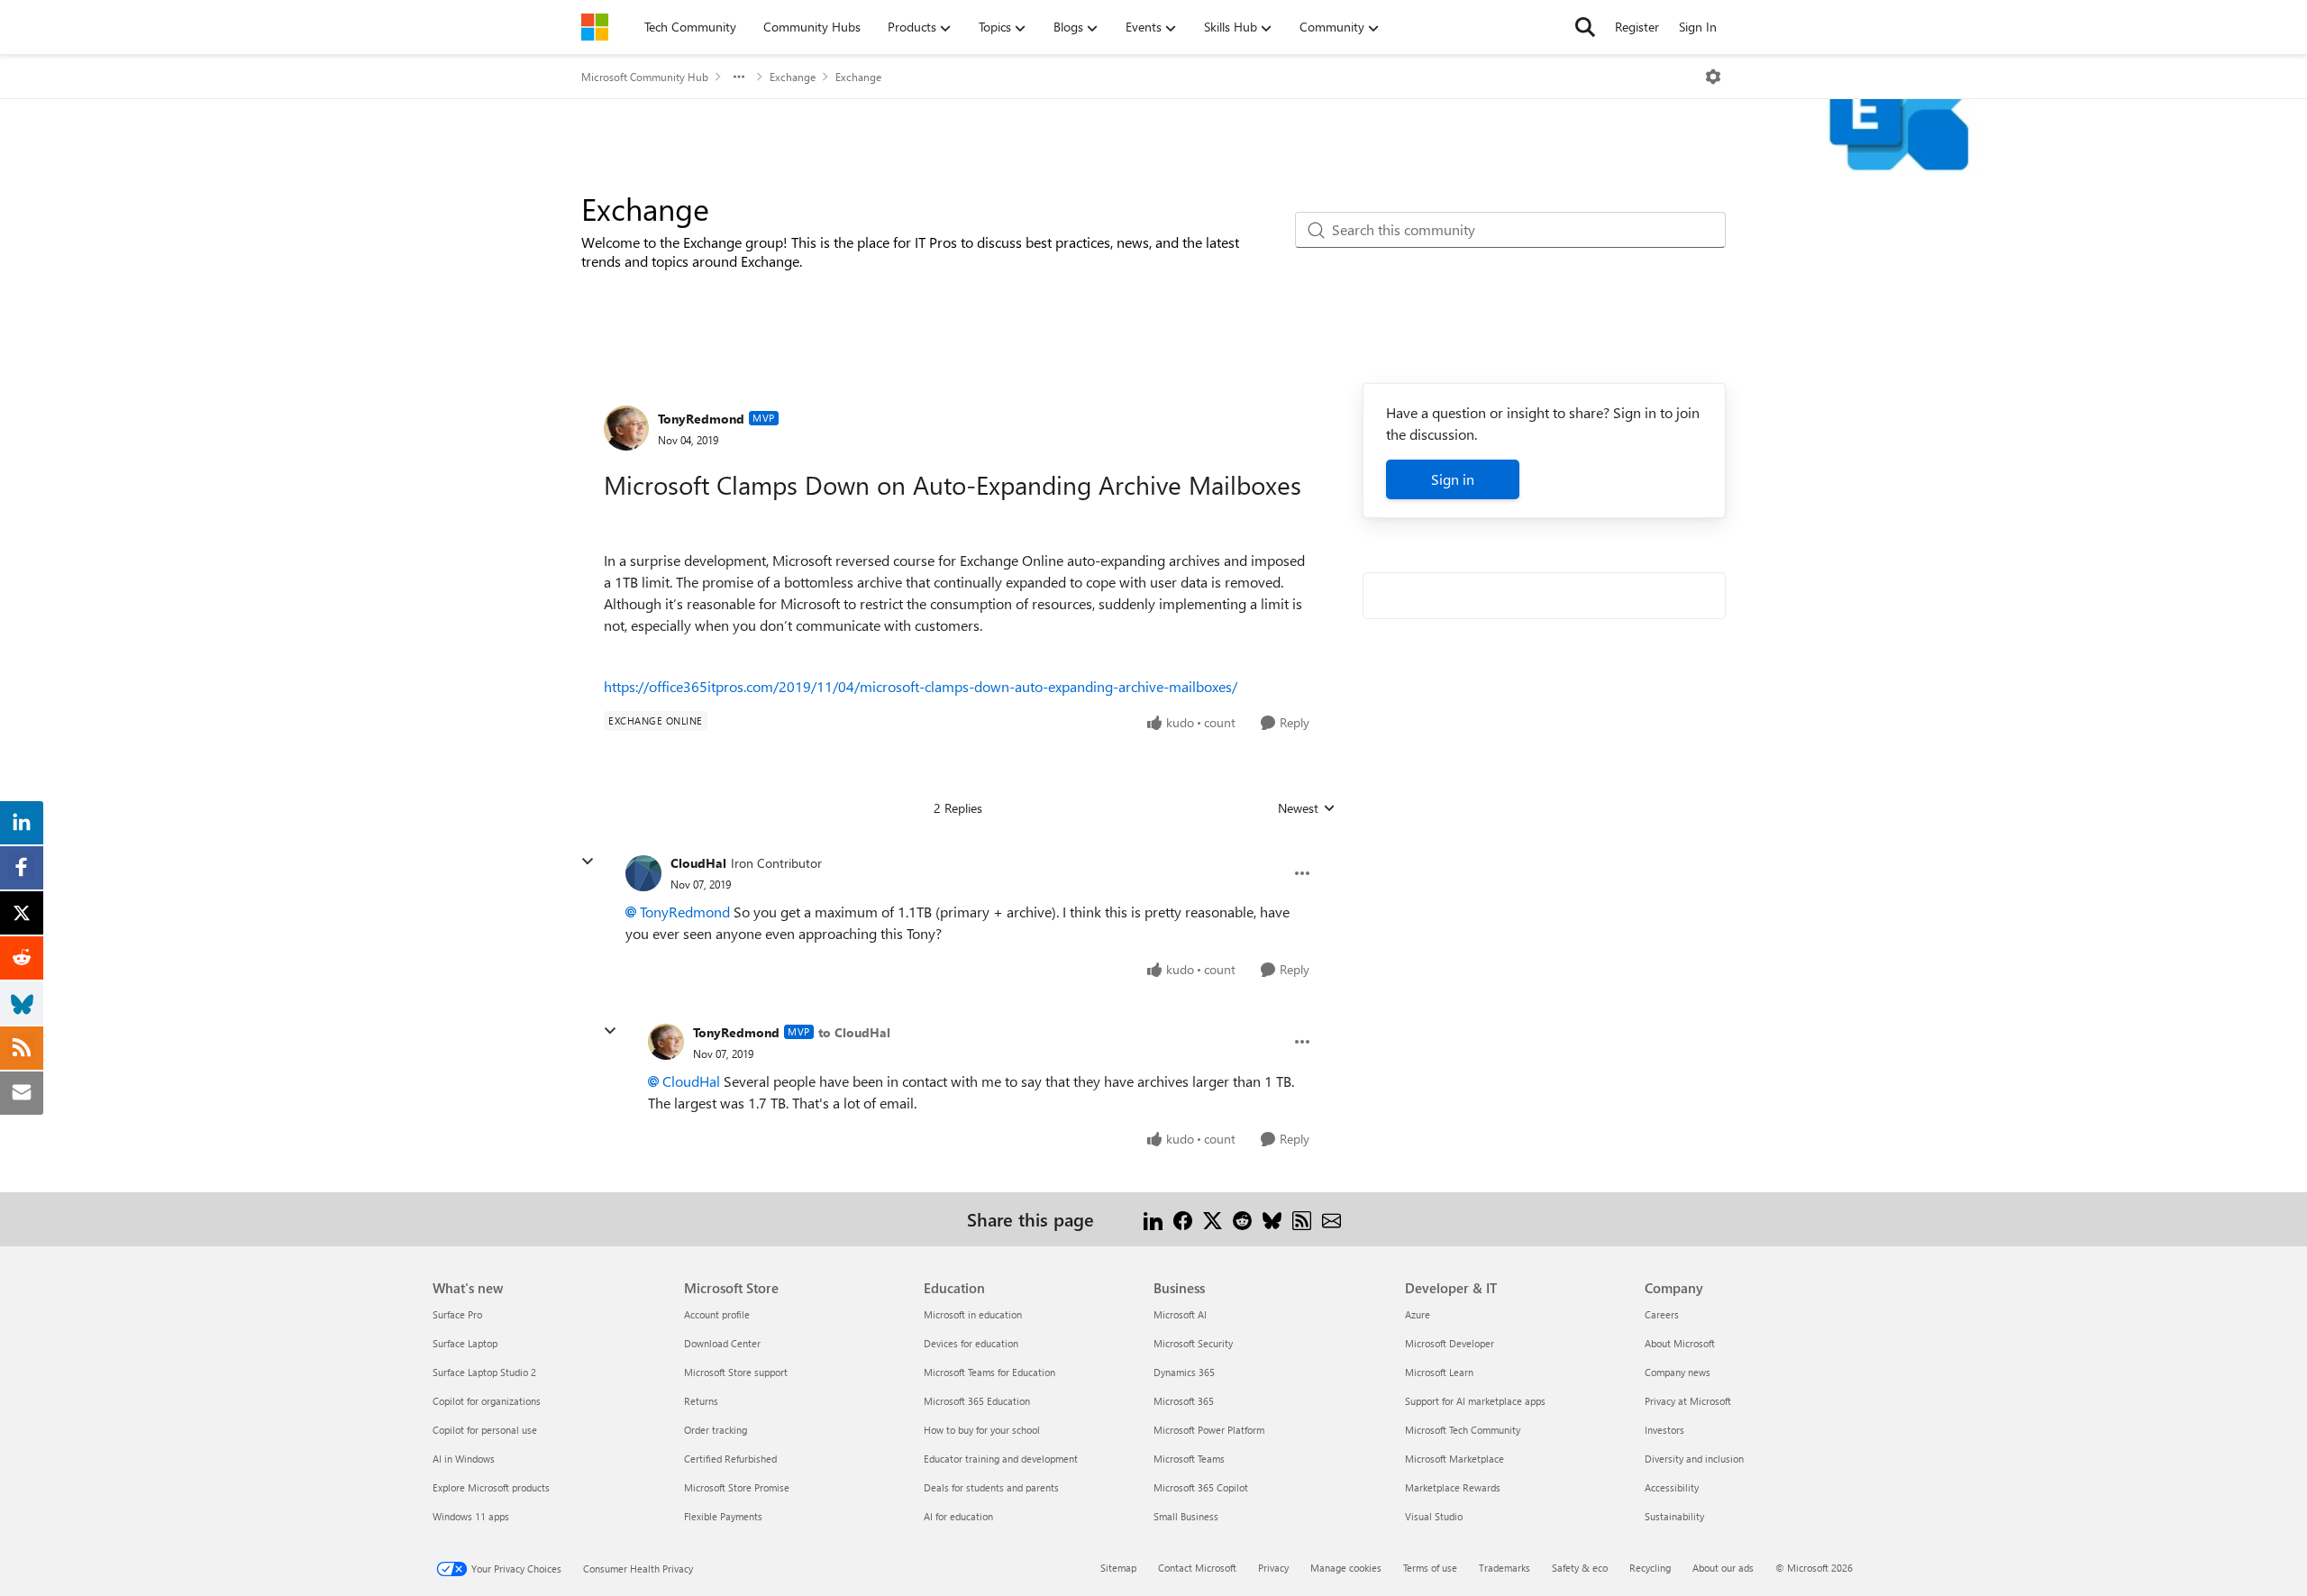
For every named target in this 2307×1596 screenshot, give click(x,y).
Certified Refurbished (730, 1459)
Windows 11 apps (471, 1516)
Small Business (1186, 1516)
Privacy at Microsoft (1688, 1401)
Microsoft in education (973, 1314)
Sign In (1698, 27)
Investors (1664, 1430)
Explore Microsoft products (491, 1487)
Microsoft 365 (1184, 1401)
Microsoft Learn (1439, 1372)
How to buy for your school (982, 1430)
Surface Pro (457, 1314)
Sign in (1453, 479)
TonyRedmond (701, 419)
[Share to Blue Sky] (1272, 1219)
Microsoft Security (1193, 1343)
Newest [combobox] (1307, 808)
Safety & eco (1580, 1568)
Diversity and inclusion (1694, 1459)
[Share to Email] (1331, 1219)
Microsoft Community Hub (645, 77)
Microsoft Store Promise (737, 1487)
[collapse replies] (588, 862)
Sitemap (1118, 1568)
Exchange (793, 77)
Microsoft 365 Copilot (1201, 1487)
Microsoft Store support (736, 1372)
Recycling (1650, 1568)
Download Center (722, 1343)
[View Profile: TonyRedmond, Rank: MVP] (626, 428)
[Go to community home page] (595, 27)
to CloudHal (854, 1032)
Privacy (1273, 1568)
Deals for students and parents (991, 1487)
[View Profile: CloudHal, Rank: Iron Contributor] (643, 873)
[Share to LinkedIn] (1153, 1219)
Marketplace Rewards (1453, 1487)
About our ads (1723, 1568)
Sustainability (1674, 1516)
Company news (1678, 1372)
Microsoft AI (1180, 1314)
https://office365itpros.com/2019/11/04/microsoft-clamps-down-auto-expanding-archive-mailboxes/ (921, 686)
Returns (701, 1401)
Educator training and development (1001, 1459)
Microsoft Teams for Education (989, 1372)
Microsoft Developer (1450, 1343)
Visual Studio (1434, 1516)
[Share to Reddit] (1242, 1219)
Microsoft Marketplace (1454, 1459)
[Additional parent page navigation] (739, 77)
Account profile (717, 1314)
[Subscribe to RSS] (1302, 1219)
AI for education (958, 1516)
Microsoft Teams (1189, 1459)
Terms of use (1430, 1568)
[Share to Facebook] (1183, 1219)
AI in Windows (464, 1459)
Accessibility (1672, 1487)
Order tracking (716, 1430)
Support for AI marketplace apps (1475, 1401)
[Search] (1585, 27)
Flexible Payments (723, 1516)
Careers (1662, 1314)
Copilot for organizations (487, 1401)
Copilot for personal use (485, 1430)
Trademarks (1505, 1568)
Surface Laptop (465, 1343)
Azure (1418, 1314)
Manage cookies (1346, 1568)
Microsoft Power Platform (1209, 1430)
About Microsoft (1680, 1343)
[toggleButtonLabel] (1713, 77)
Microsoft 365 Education (977, 1401)
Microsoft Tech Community (1463, 1430)
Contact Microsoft (1197, 1568)
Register (1637, 27)
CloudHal (698, 863)
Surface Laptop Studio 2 (484, 1372)
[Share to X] (1213, 1219)
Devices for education (971, 1343)
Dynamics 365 (1184, 1372)
